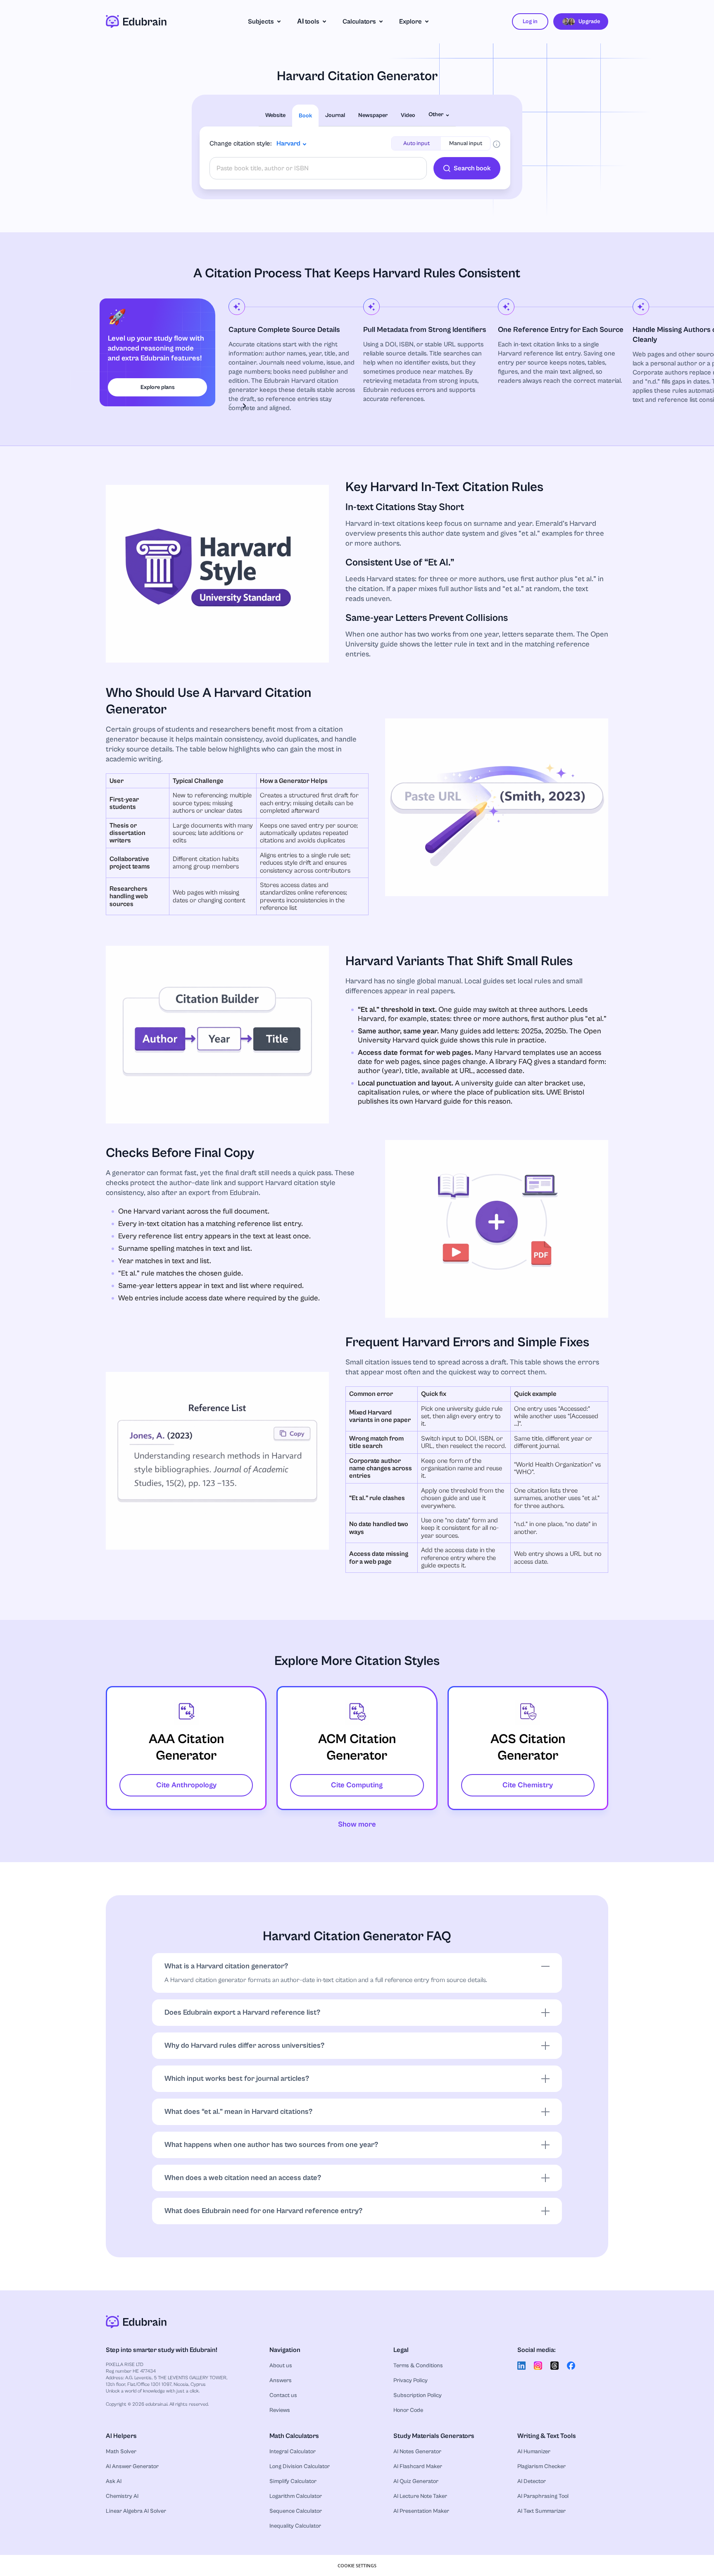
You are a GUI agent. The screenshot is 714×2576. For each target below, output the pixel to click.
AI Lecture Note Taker (420, 2496)
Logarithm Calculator (296, 2496)
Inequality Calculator (295, 2526)
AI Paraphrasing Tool (543, 2496)
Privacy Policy (411, 2380)
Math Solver (121, 2452)
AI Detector (532, 2481)
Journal (335, 115)
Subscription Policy (418, 2395)
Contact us (283, 2395)
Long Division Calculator (300, 2466)
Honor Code (408, 2410)
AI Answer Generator (132, 2466)
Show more (357, 1824)
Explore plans (158, 387)
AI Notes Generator (417, 2452)
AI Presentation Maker (421, 2511)
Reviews (280, 2410)
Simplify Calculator (293, 2481)
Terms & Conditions (418, 2366)
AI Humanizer (534, 2452)
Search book (472, 168)
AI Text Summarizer (541, 2511)
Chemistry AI (122, 2496)
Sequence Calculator (296, 2511)
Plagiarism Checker (541, 2466)
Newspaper (373, 115)
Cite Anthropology (186, 1785)
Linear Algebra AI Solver (136, 2511)
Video (408, 115)
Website (275, 115)
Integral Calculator (293, 2452)
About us (281, 2366)
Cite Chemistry (528, 1785)
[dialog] (357, 2565)
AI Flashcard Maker (418, 2466)
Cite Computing (357, 1785)
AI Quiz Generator (416, 2481)
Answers (281, 2380)
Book (305, 116)
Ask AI (114, 2481)
